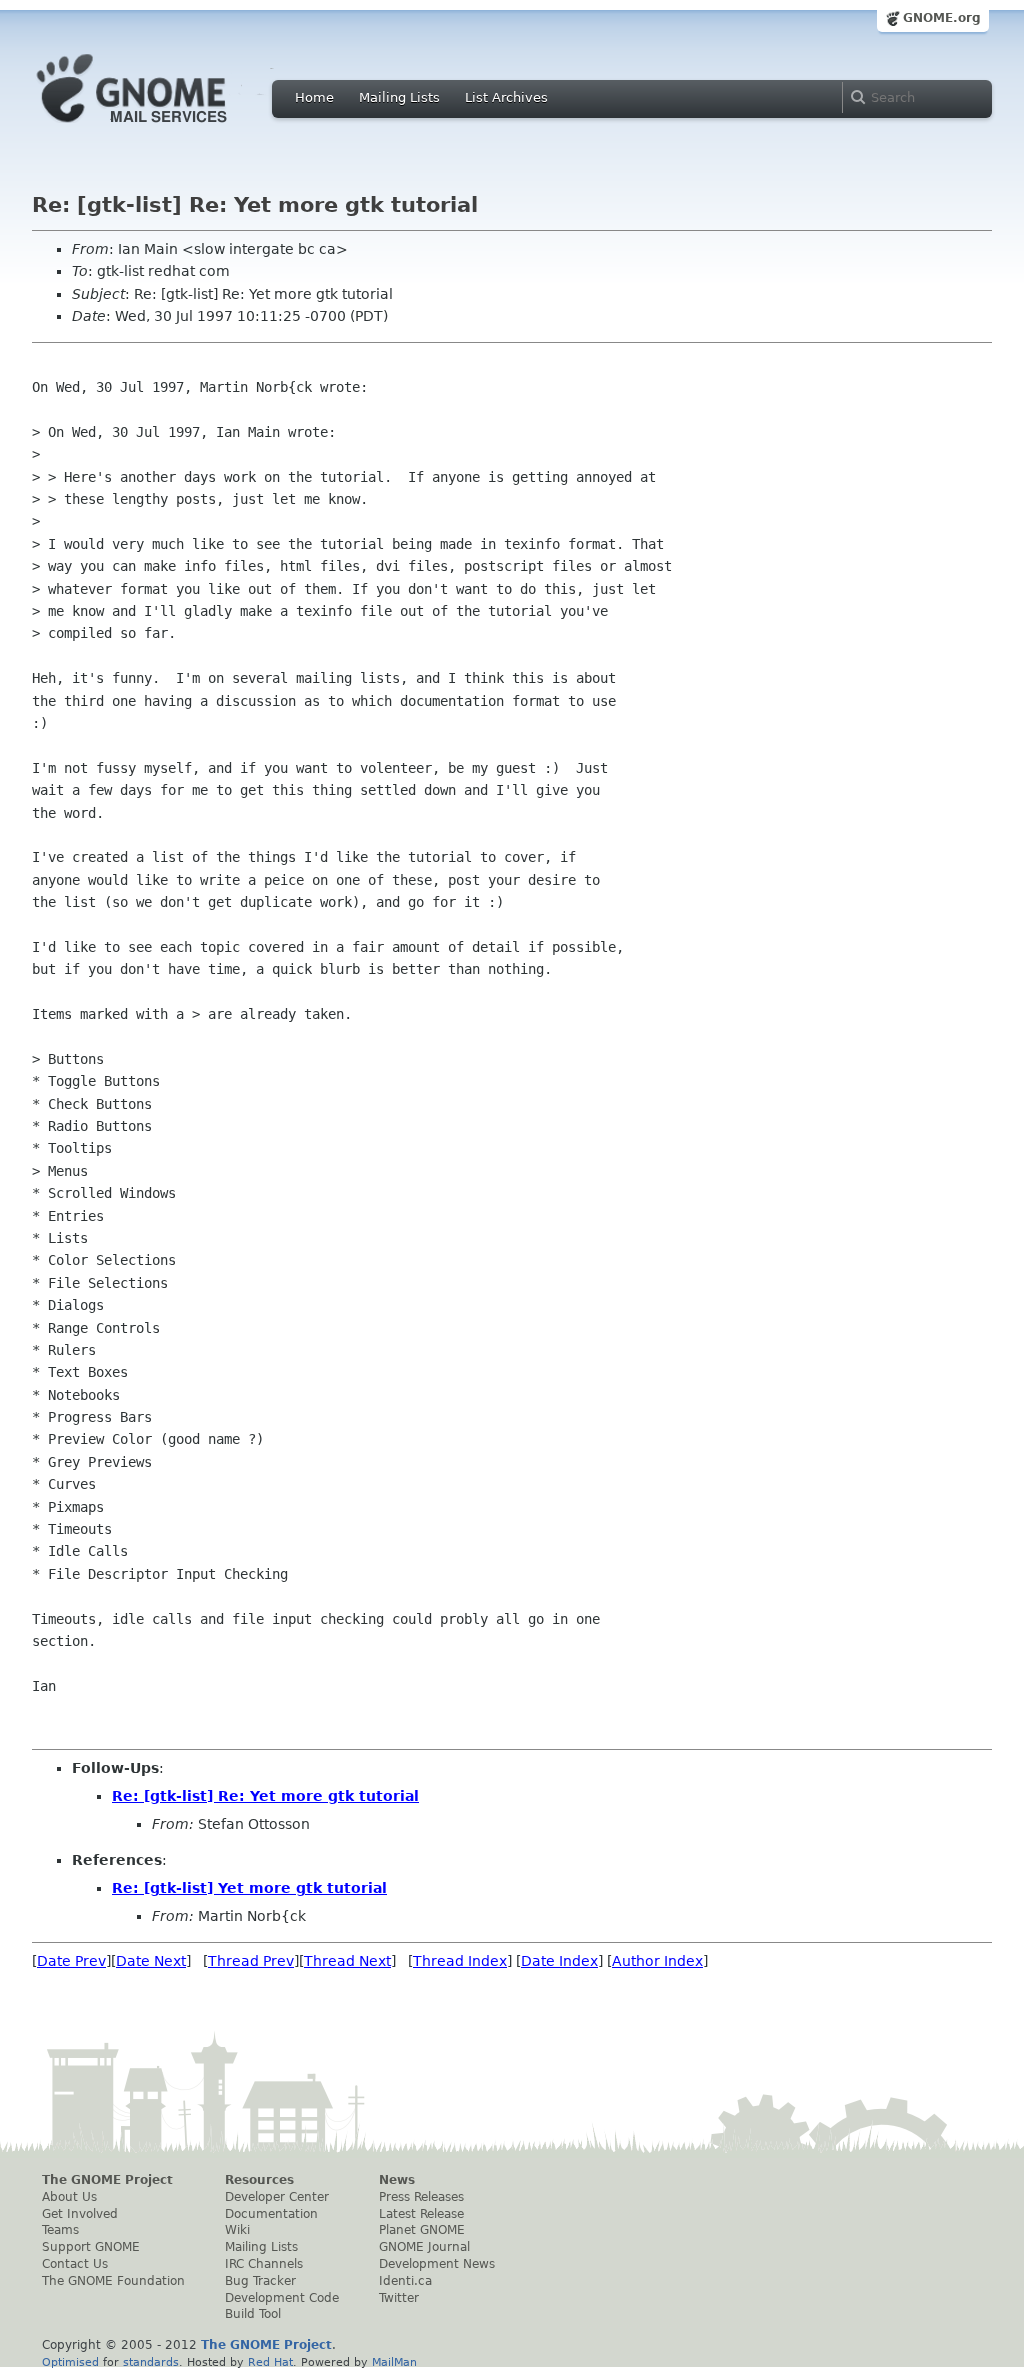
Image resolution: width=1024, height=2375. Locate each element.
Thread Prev (251, 1961)
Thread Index (460, 1961)
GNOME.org (942, 18)
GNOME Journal (424, 2247)
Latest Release (421, 2214)
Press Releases (421, 2197)
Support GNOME (91, 2247)
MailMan (394, 2362)
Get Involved (80, 2214)
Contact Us (75, 2264)
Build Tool (253, 2314)
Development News (437, 2264)
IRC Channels (264, 2264)
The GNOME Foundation (113, 2281)
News (397, 2180)
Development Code (282, 2298)
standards (151, 2362)
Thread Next (347, 1961)
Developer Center (277, 2197)
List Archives (506, 97)
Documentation (271, 2214)
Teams (60, 2230)
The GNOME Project (107, 2180)
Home (314, 97)
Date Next (151, 1961)
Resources (259, 2180)
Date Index (559, 1961)
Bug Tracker (260, 2281)
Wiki (237, 2230)
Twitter (399, 2298)
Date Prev (71, 1961)
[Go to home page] (162, 128)
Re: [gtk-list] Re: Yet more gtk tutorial (265, 1796)
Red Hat (270, 2362)
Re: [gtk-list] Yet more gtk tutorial (249, 1888)
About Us (69, 2197)
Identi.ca (405, 2281)
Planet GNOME (422, 2230)
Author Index (657, 1961)
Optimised (70, 2362)
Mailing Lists (399, 97)
